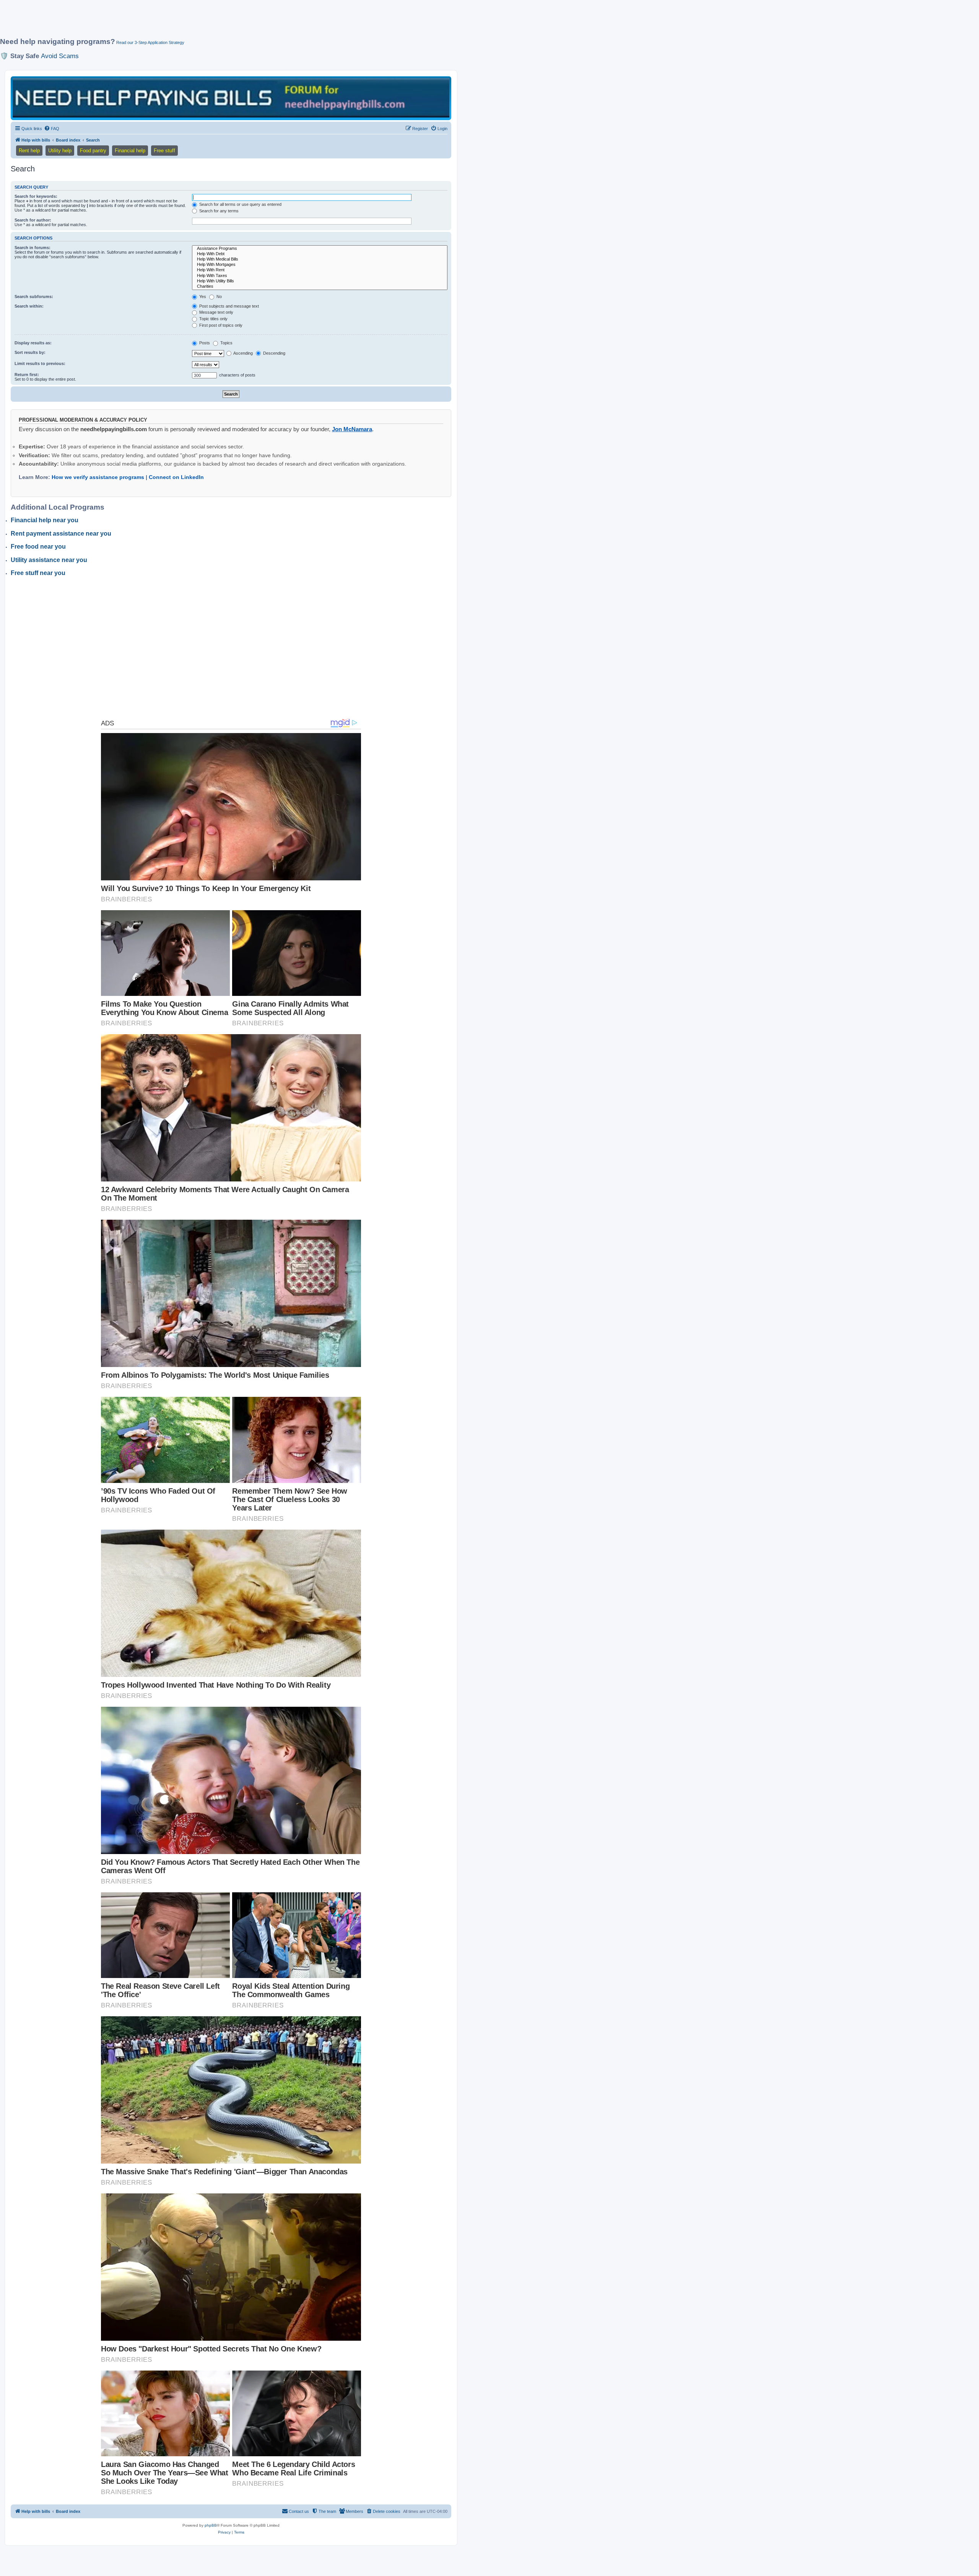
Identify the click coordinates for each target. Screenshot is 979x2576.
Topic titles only (213, 319)
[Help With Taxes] (320, 276)
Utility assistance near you (49, 560)
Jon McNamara (352, 429)
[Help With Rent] (320, 270)
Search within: (29, 306)
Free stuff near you (38, 573)
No (219, 297)
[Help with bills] (231, 98)
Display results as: (33, 343)
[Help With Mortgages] (320, 265)
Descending (274, 353)
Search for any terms (218, 211)
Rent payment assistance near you (61, 534)
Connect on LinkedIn (176, 477)
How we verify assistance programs (98, 477)
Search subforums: (34, 297)
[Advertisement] (185, 22)
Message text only (216, 312)
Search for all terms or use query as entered (240, 204)
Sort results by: (30, 352)
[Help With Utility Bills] (320, 281)
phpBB (211, 2525)
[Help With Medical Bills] (320, 259)
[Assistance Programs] (320, 249)
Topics (226, 343)
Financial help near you (45, 520)
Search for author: (33, 220)
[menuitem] (52, 129)
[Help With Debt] (320, 254)
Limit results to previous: (40, 363)
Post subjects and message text (228, 306)
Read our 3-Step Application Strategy (150, 42)
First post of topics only (220, 325)
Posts (204, 343)
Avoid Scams (60, 56)
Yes (202, 297)
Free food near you (38, 547)
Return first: (27, 375)
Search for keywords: (36, 196)
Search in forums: (33, 248)
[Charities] (320, 287)
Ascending (243, 353)
